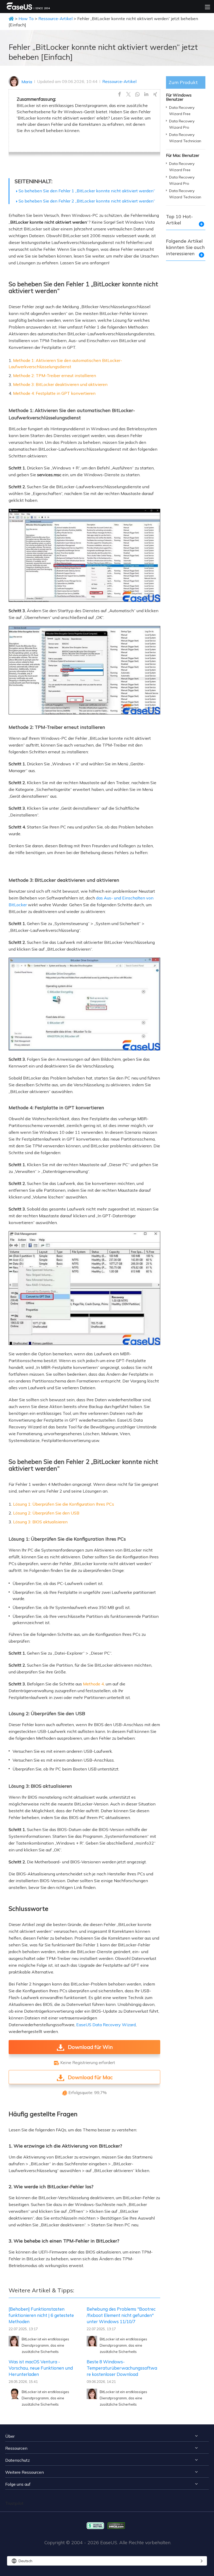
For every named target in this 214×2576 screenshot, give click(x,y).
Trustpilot (14, 2503)
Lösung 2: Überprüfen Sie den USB (46, 1513)
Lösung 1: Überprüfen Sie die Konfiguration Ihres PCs (64, 1504)
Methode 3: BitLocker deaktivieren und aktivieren (60, 384)
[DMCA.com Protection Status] (118, 2525)
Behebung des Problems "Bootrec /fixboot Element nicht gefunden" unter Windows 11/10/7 (121, 2315)
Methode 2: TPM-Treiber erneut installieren (55, 375)
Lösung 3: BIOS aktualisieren (40, 1522)
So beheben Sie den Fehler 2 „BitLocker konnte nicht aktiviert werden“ (87, 201)
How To (26, 19)
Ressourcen (16, 2448)
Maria (27, 82)
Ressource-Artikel (55, 19)
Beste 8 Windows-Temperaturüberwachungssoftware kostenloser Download (122, 2368)
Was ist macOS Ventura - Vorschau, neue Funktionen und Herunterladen (41, 2368)
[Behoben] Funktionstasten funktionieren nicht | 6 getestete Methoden (41, 2315)
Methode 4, (94, 1684)
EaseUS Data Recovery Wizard (106, 2025)
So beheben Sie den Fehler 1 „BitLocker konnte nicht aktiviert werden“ (87, 191)
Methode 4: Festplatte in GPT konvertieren (54, 393)
